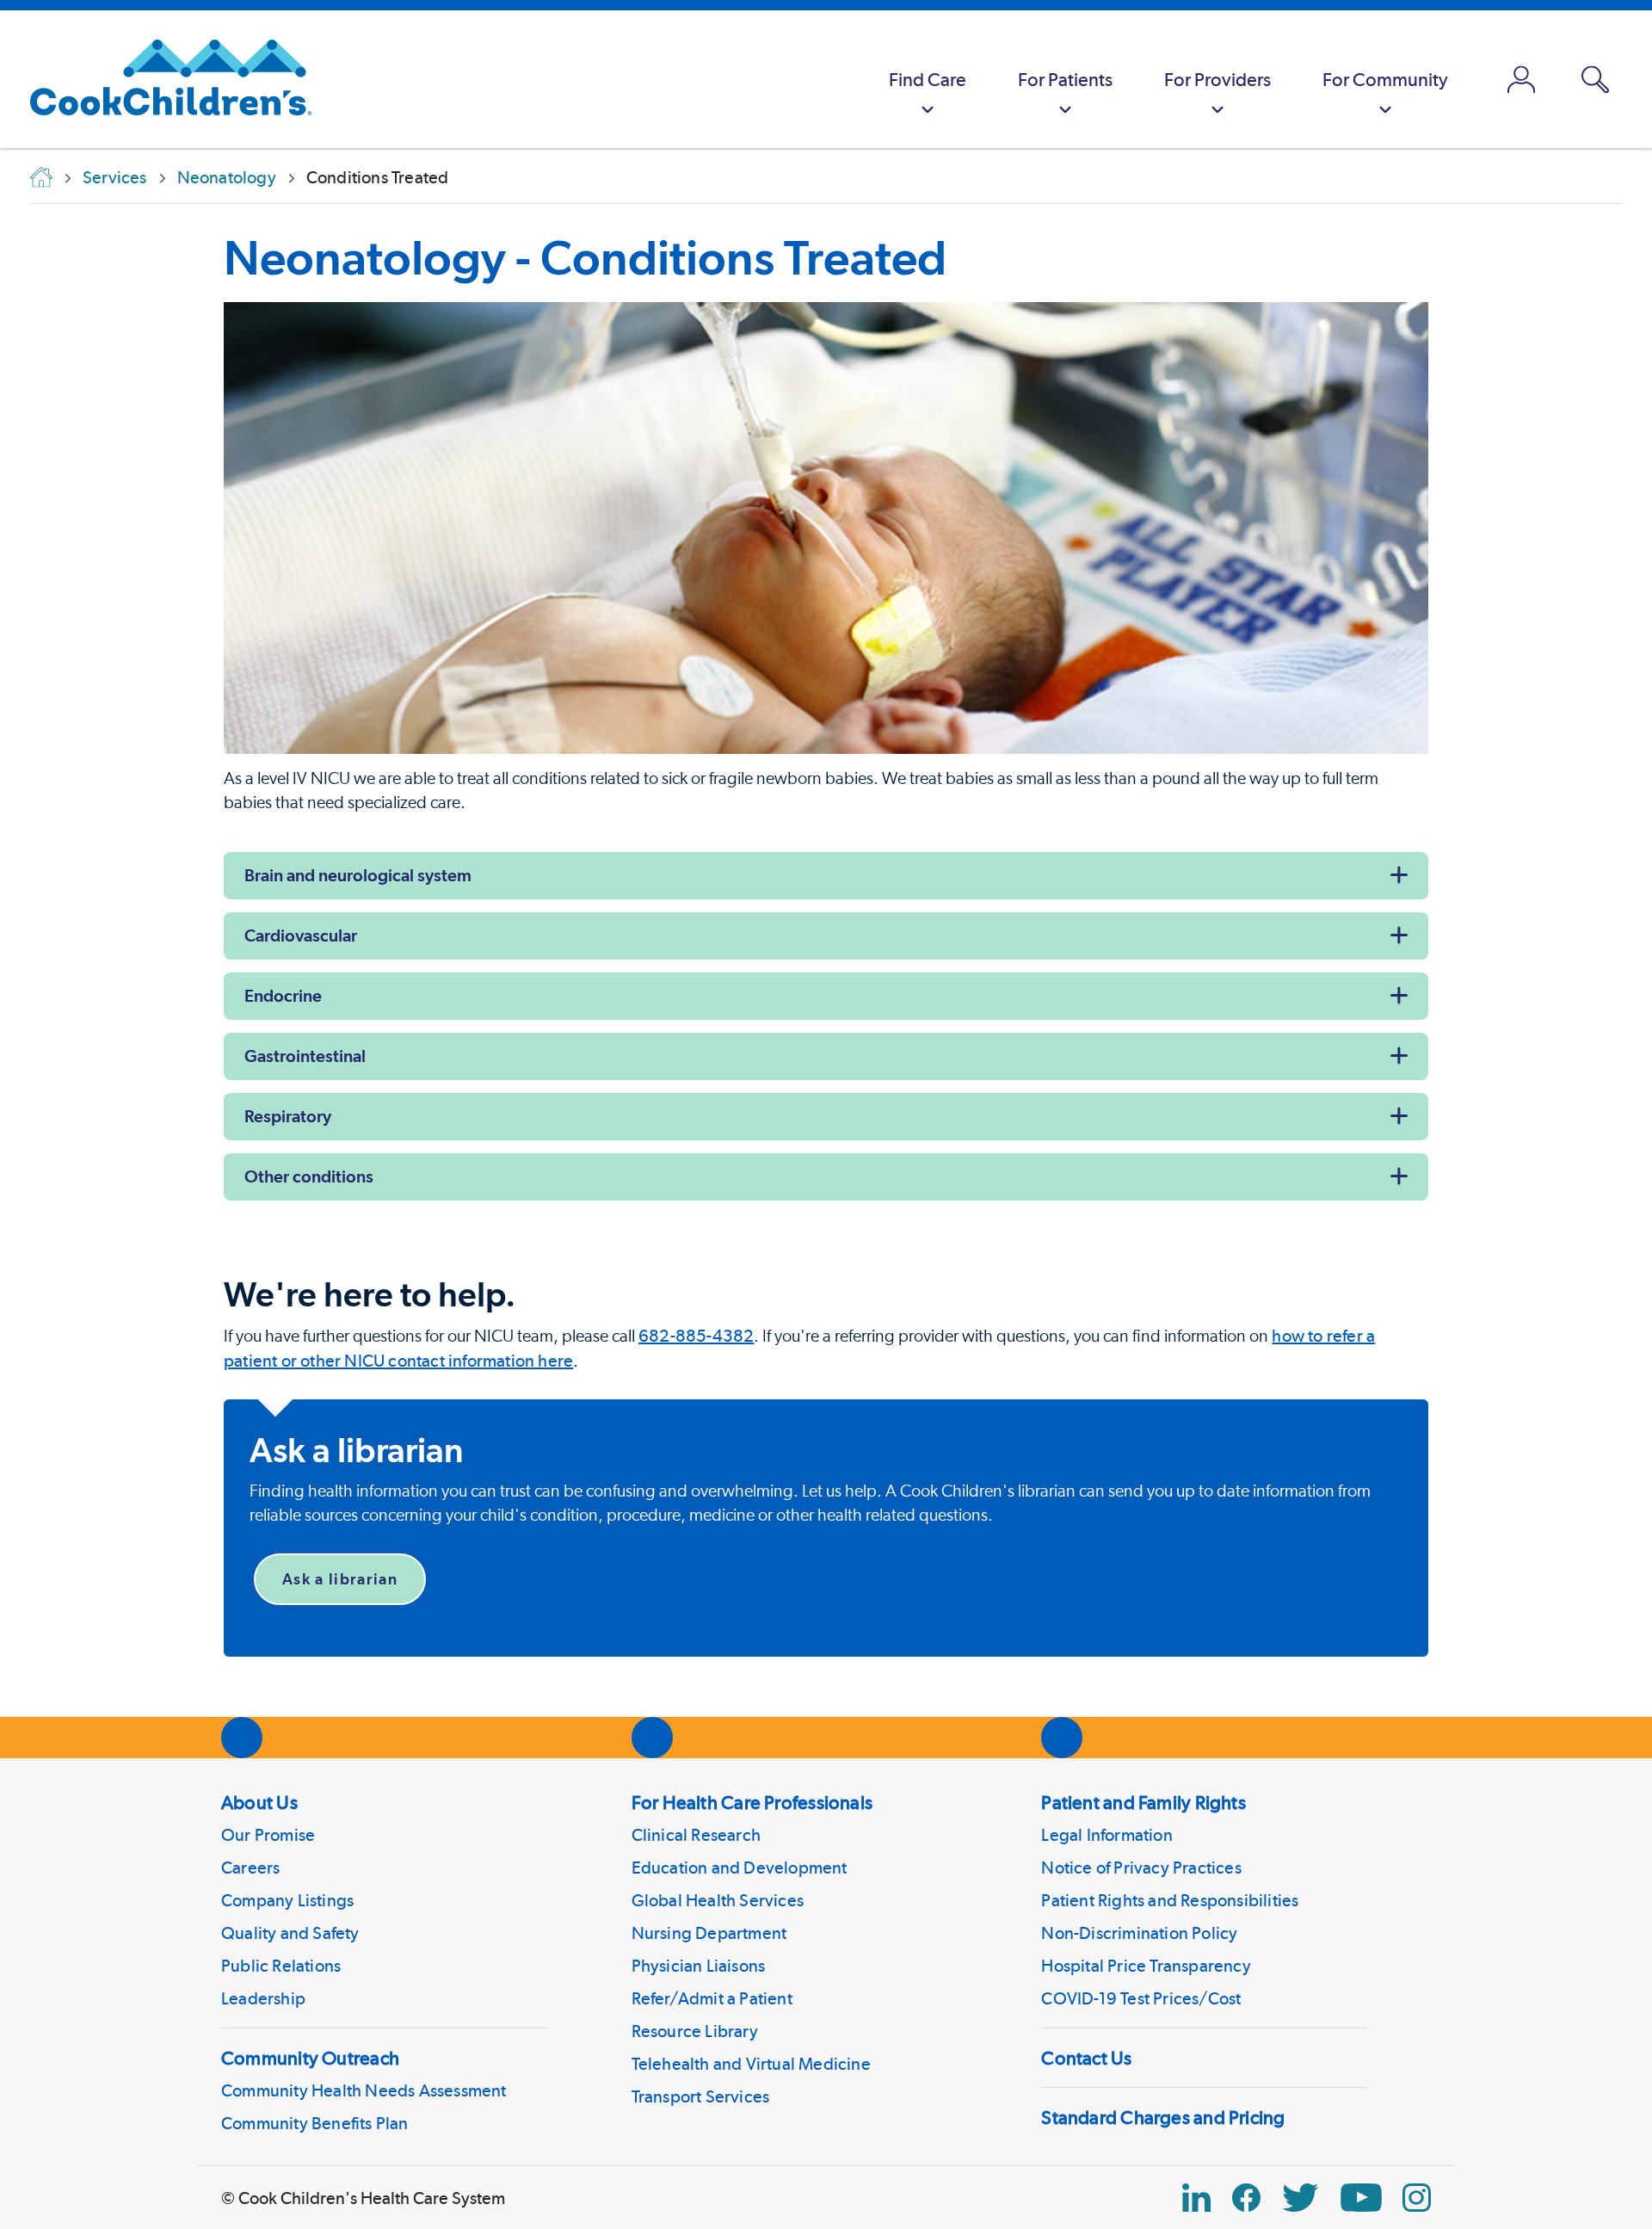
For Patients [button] (1065, 79)
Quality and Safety (290, 1933)
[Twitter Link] (1300, 2198)
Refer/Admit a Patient (712, 1998)
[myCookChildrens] (1521, 79)
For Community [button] (1385, 79)
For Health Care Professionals (752, 1802)
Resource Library (695, 2031)
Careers (250, 1868)
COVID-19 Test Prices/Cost (1141, 1998)
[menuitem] (928, 79)
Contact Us (1086, 2058)
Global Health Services (718, 1900)
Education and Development (740, 1868)
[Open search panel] (1595, 80)
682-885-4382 (696, 1336)
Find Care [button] (928, 79)
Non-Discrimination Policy (1139, 1933)
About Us (259, 1802)
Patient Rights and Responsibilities (1170, 1900)
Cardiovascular (301, 935)
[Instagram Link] (1417, 2198)
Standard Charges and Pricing (1163, 2117)
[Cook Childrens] (162, 79)
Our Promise (268, 1835)
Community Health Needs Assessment (364, 2090)
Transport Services (701, 2096)
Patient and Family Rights (1143, 1802)
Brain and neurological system (358, 875)
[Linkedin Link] (1196, 2198)
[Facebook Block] (1246, 2198)
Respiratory (288, 1116)
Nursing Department (709, 1933)
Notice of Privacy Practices (1141, 1868)
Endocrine (283, 996)
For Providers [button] (1217, 79)
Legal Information (1106, 1835)
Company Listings (287, 1900)
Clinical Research (696, 1835)
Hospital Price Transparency (1146, 1966)
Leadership (263, 1998)
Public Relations (281, 1966)
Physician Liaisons (699, 1966)
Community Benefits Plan (315, 2123)
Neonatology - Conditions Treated (585, 257)
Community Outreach (310, 2058)
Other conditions (309, 1176)
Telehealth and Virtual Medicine (751, 2064)
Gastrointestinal (305, 1056)
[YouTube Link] (1361, 2198)
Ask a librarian (340, 1579)
